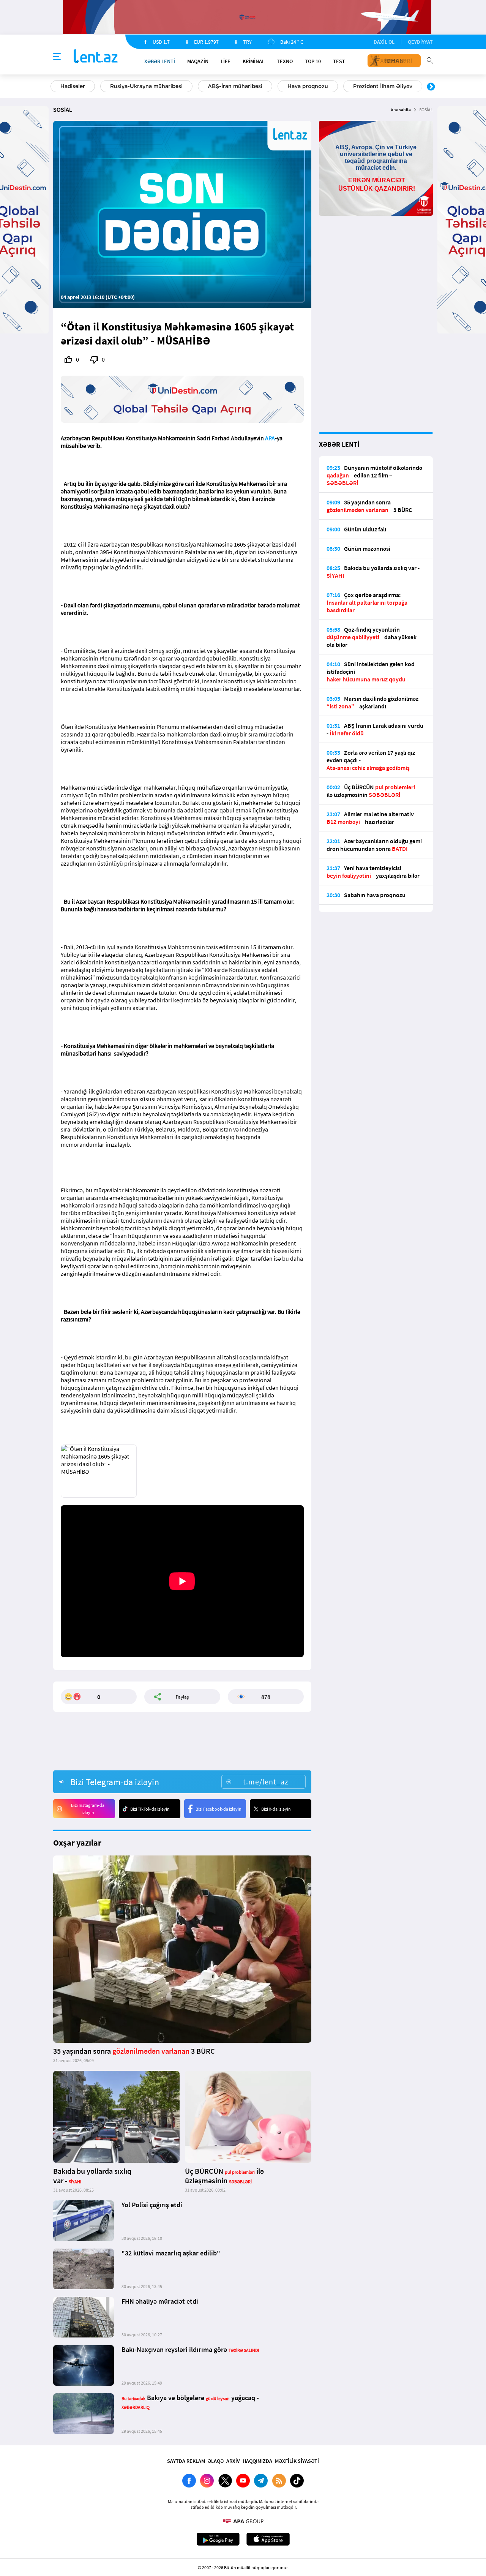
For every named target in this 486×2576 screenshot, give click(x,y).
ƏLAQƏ (216, 2461)
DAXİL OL (384, 42)
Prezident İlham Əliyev (383, 86)
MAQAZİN (198, 61)
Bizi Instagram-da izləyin (88, 1809)
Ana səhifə (401, 110)
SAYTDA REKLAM (186, 2461)
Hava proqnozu (308, 86)
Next (431, 87)
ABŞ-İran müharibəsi (235, 86)
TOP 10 (313, 61)
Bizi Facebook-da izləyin (219, 1809)
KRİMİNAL (254, 61)
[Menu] (57, 57)
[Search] (430, 60)
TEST (339, 61)
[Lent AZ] (96, 57)
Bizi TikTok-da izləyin (150, 1809)
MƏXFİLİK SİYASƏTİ (297, 2461)
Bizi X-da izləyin (276, 1809)
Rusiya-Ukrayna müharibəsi (146, 86)
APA (270, 438)
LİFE (226, 61)
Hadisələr (73, 86)
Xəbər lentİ (160, 61)
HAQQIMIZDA (257, 2461)
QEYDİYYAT (420, 42)
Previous (55, 87)
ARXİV (233, 2461)
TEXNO (285, 61)
